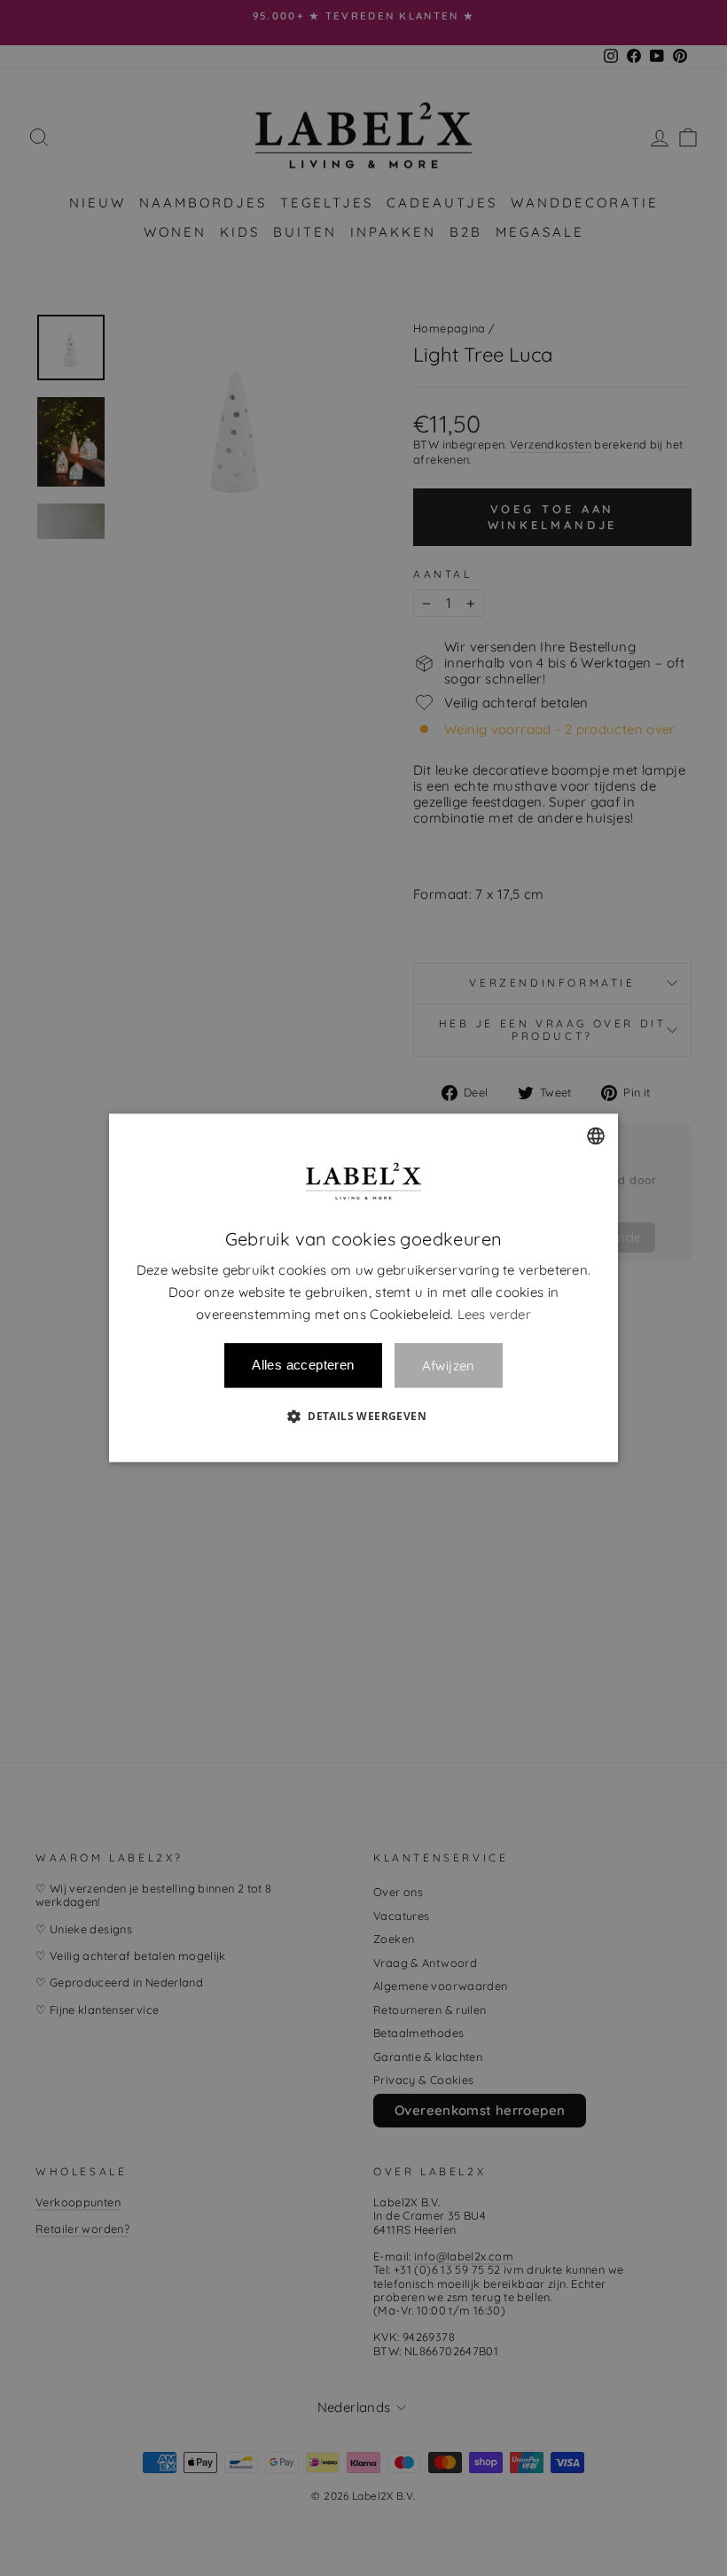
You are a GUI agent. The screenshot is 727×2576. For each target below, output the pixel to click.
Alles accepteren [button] (303, 1366)
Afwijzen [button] (449, 1366)
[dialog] (363, 1288)
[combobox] (596, 1136)
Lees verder (494, 1314)
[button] (363, 1417)
